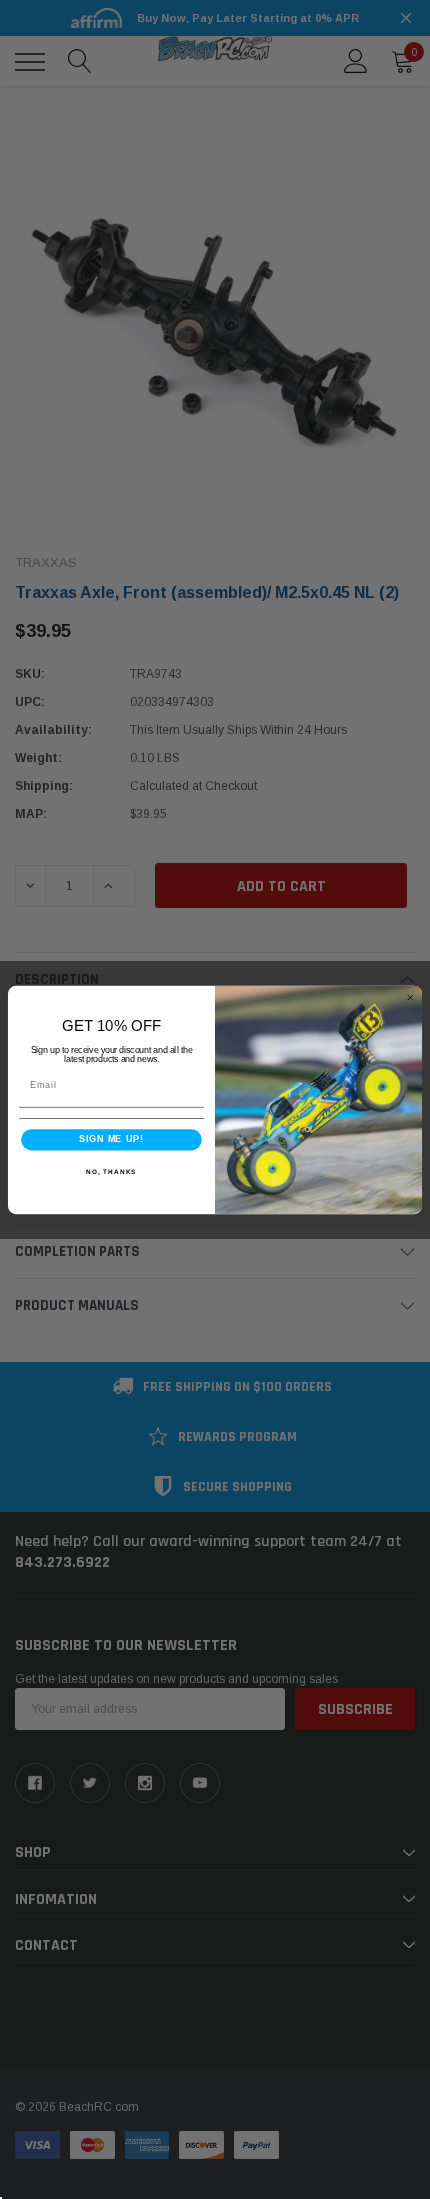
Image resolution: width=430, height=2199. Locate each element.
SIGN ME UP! (111, 1138)
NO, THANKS (111, 1170)
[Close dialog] (410, 997)
